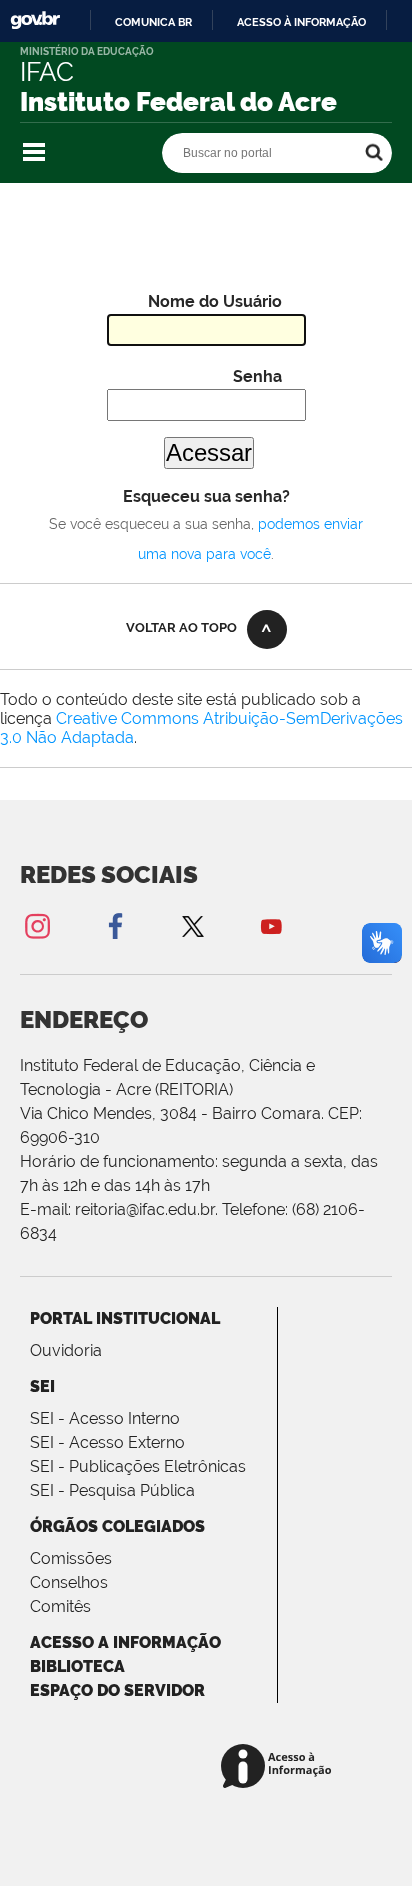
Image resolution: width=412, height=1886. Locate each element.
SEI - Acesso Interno (105, 1418)
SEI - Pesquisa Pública (112, 1490)
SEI (42, 1386)
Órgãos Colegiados (117, 1526)
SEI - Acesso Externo (107, 1442)
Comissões (71, 1558)
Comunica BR (153, 22)
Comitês (60, 1606)
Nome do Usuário (215, 301)
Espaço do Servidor (117, 1690)
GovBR (35, 20)
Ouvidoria (66, 1350)
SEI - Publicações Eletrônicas (138, 1466)
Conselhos (69, 1582)
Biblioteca (77, 1666)
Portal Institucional (125, 1318)
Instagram (37, 925)
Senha (257, 376)
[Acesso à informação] (279, 1767)
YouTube (271, 925)
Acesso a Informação (125, 1642)
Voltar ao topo (181, 627)
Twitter (193, 925)
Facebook (115, 925)
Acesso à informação (301, 22)
